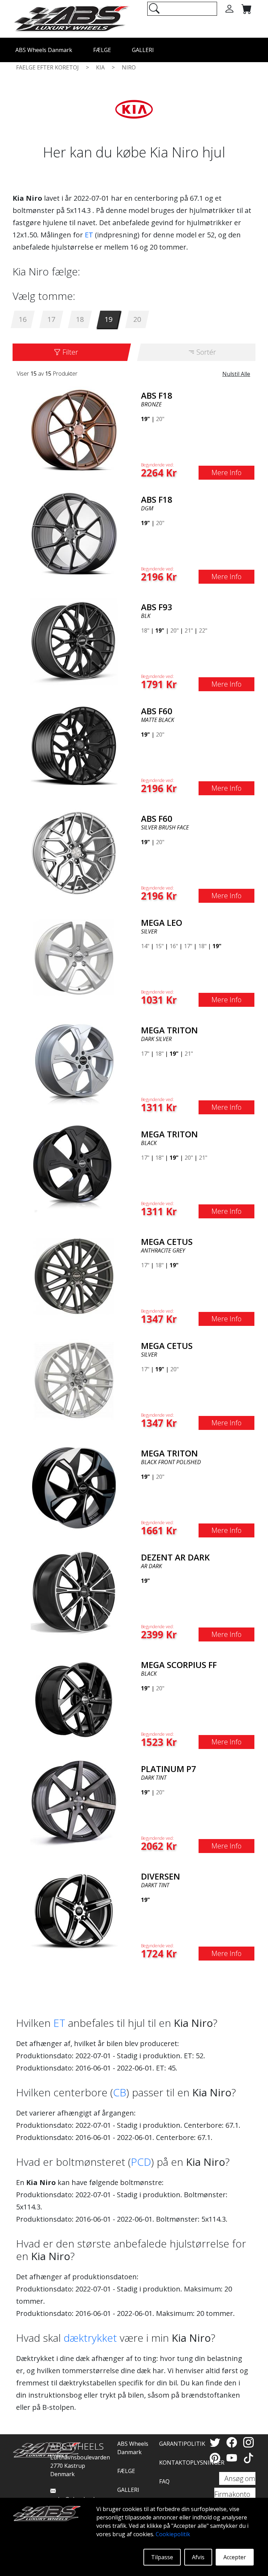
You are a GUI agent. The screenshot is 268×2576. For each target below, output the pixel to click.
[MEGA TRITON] (74, 1064)
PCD (141, 2162)
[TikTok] (248, 2458)
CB (120, 2092)
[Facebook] (233, 2442)
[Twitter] (216, 2442)
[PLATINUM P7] (74, 1803)
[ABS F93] (74, 641)
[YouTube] (233, 2458)
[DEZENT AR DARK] (74, 1591)
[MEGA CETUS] (74, 1276)
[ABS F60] (74, 745)
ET (89, 235)
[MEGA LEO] (74, 957)
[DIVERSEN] (74, 1910)
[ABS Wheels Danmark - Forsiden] (71, 18)
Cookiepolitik (173, 2534)
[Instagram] (248, 2442)
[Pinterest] (216, 2458)
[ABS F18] (74, 429)
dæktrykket (90, 2338)
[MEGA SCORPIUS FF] (74, 1699)
